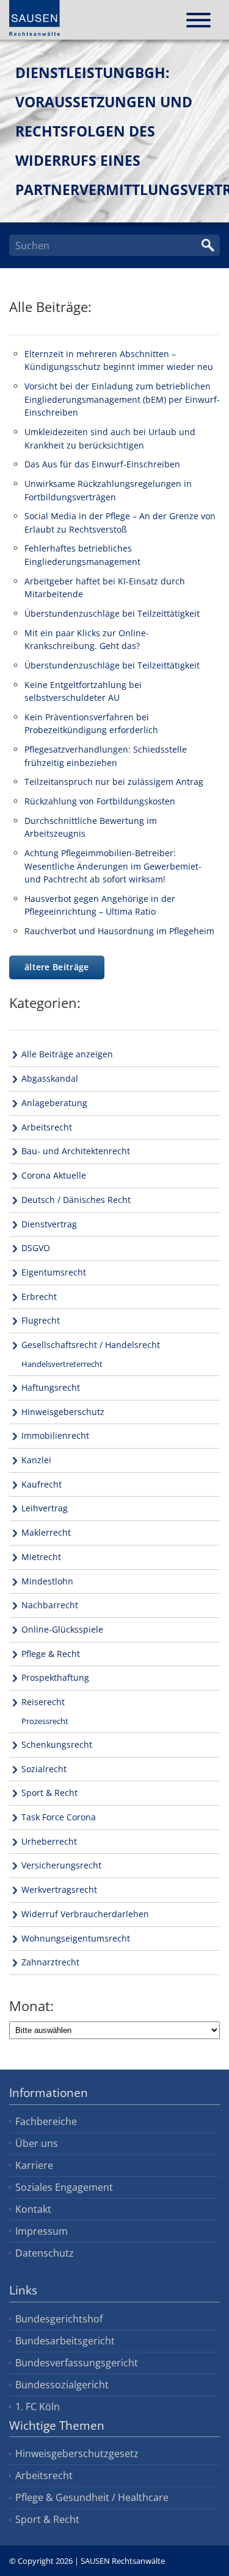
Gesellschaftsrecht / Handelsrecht (91, 1345)
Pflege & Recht (51, 1654)
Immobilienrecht (55, 1435)
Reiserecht (43, 1702)
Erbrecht (39, 1297)
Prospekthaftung (55, 1677)
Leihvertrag (45, 1508)
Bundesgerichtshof (59, 2319)
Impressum (42, 2231)
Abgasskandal (50, 1078)
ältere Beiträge (57, 967)
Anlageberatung (54, 1103)
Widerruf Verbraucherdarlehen (85, 1914)
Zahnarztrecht (50, 1962)
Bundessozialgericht (62, 2385)
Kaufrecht (42, 1484)
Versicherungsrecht (61, 1865)
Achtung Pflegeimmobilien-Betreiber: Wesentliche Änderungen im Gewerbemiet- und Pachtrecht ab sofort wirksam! (113, 866)
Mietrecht (41, 1557)
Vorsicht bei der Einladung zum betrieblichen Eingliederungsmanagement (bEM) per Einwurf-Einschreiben (122, 399)
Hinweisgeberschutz (63, 1412)
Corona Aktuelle (54, 1175)
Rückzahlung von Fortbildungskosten (100, 801)
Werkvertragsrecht (59, 1889)
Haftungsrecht (51, 1387)
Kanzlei (36, 1460)
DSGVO (36, 1248)
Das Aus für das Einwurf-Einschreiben (102, 464)
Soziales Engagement (64, 2187)
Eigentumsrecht (54, 1272)
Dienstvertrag (49, 1224)
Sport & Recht (49, 1793)
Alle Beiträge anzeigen (67, 1054)
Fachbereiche (46, 2121)
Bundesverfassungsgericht (77, 2363)
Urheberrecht (49, 1841)
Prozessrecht (45, 1721)
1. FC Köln (38, 2407)
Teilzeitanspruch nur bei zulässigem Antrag (114, 782)
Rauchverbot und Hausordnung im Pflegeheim (119, 931)
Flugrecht (41, 1320)
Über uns (37, 2143)
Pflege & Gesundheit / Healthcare (92, 2497)
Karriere (34, 2165)
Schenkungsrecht (57, 1744)
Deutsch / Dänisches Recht (76, 1200)
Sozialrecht (44, 1769)
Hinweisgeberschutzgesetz (77, 2454)
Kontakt (33, 2209)
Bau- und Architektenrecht (76, 1151)
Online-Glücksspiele (62, 1629)
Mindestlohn (47, 1581)
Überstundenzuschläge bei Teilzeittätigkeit (112, 613)
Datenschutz (45, 2253)
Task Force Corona (59, 1817)
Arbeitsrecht (47, 1127)
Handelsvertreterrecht (62, 1364)
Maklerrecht (46, 1532)
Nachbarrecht (50, 1605)
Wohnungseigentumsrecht (76, 1938)
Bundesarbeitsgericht (65, 2341)
